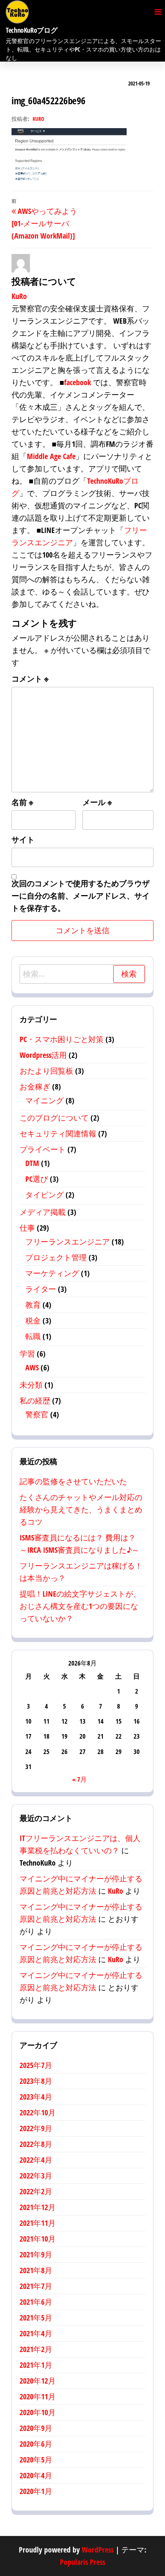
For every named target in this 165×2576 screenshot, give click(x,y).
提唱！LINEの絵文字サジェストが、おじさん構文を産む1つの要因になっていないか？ (80, 1606)
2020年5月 (36, 2460)
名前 (22, 802)
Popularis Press (82, 2562)
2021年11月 (38, 2223)
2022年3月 (36, 2176)
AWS (32, 1367)
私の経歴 (35, 1401)
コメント (30, 679)
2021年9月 (36, 2254)
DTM (32, 1163)
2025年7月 (36, 2065)
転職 (33, 1336)
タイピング (45, 1195)
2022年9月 (36, 2128)
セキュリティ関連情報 (58, 1133)
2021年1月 (36, 2365)
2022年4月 (36, 2160)
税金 (33, 1321)
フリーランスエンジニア (68, 1242)
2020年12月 (38, 2381)
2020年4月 (36, 2475)
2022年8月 (36, 2144)
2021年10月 (38, 2239)
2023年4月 (36, 2097)
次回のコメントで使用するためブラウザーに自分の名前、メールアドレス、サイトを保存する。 (81, 896)
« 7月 (79, 1779)
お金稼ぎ (35, 1087)
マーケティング (52, 1273)
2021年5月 (36, 2318)
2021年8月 (36, 2270)
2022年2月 (36, 2191)
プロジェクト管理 (56, 1257)
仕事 (27, 1228)
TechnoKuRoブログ (31, 30)
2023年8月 (36, 2081)
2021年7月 (36, 2286)
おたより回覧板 (46, 1071)
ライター (41, 1289)
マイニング (45, 1100)
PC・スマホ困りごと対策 (62, 1039)
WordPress (98, 2550)
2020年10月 (38, 2412)
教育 (33, 1305)
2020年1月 (36, 2491)
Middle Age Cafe (51, 456)
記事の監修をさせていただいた (73, 1481)
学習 (27, 1354)
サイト (23, 839)
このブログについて (54, 1118)
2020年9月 (36, 2428)
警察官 (37, 1414)
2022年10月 (38, 2112)
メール (97, 802)
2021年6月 (36, 2302)
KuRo (38, 119)
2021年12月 (38, 2207)
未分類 (31, 1385)
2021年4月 (36, 2333)
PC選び (37, 1179)
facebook (78, 382)
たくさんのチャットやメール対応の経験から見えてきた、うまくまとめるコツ (81, 1509)
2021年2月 (36, 2349)
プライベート (43, 1149)
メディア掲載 (43, 1212)
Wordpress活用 (43, 1055)
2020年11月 (38, 2396)
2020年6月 (36, 2444)
